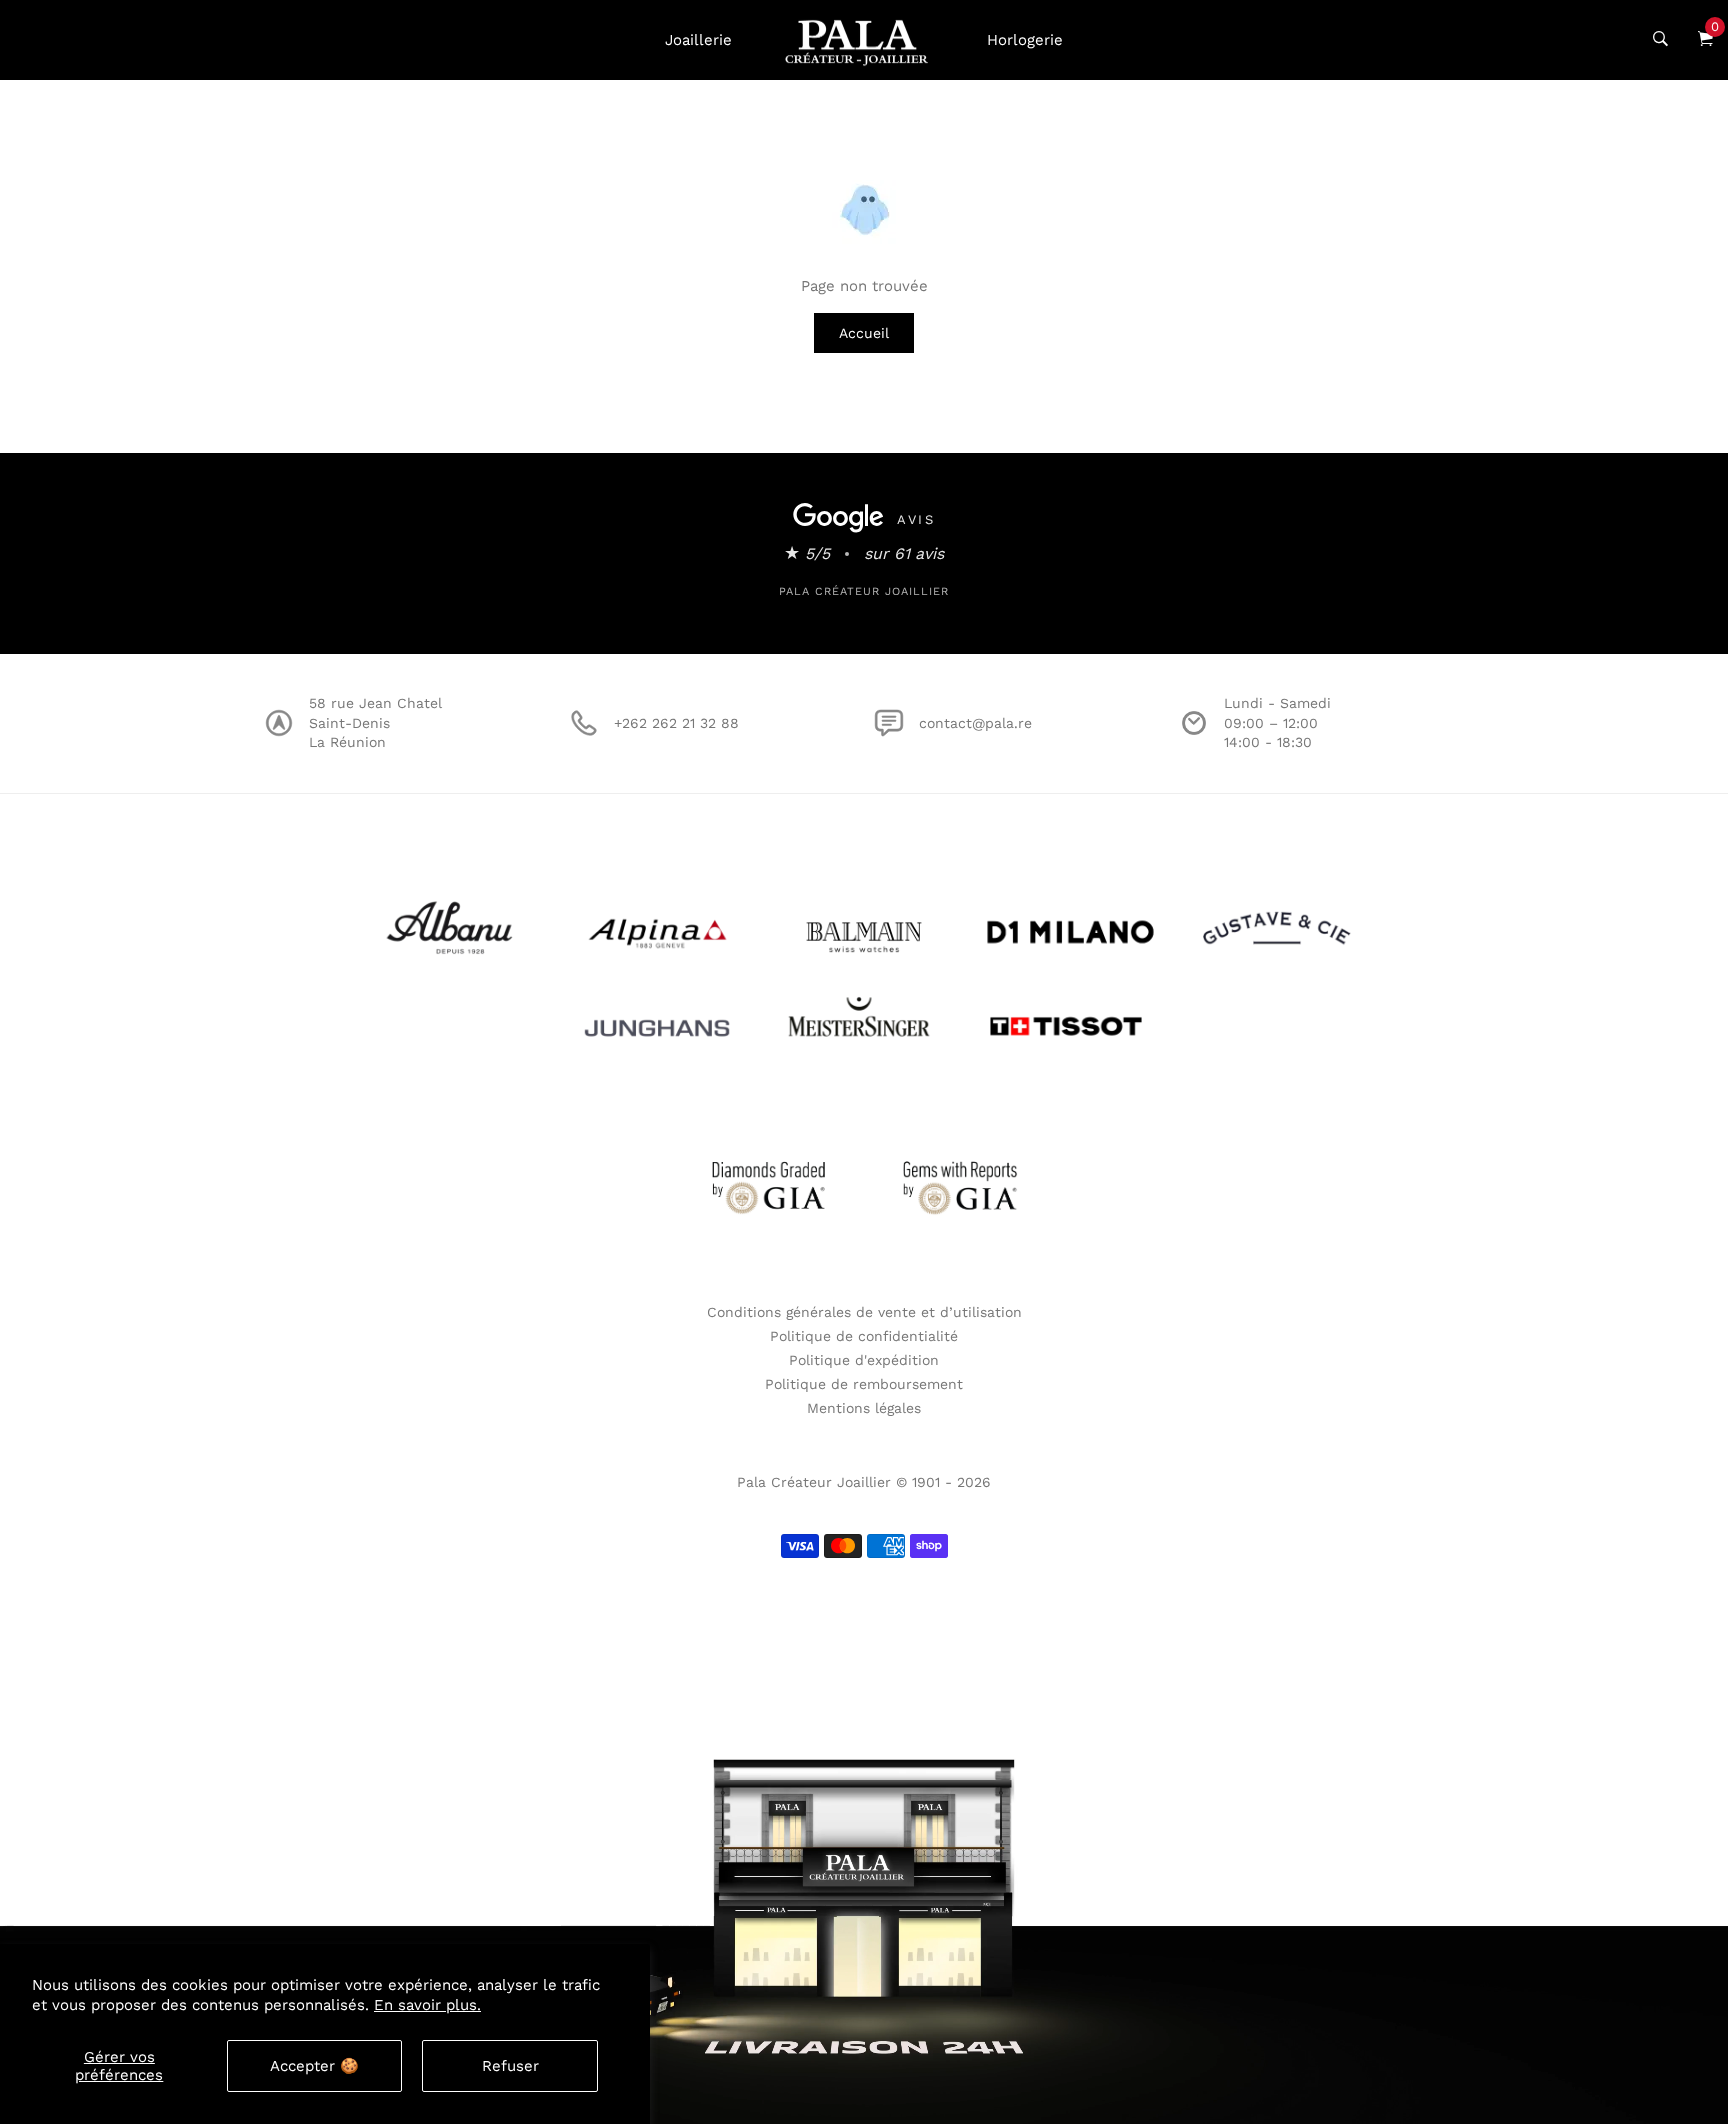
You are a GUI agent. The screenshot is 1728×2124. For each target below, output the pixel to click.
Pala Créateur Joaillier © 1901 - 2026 (864, 1482)
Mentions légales (864, 1408)
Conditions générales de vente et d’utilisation (864, 1312)
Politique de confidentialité (864, 1336)
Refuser (510, 2066)
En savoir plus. (427, 2005)
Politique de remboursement (864, 1384)
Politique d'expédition (864, 1360)
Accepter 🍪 (314, 2066)
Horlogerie (1025, 40)
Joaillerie (698, 40)
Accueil (864, 333)
